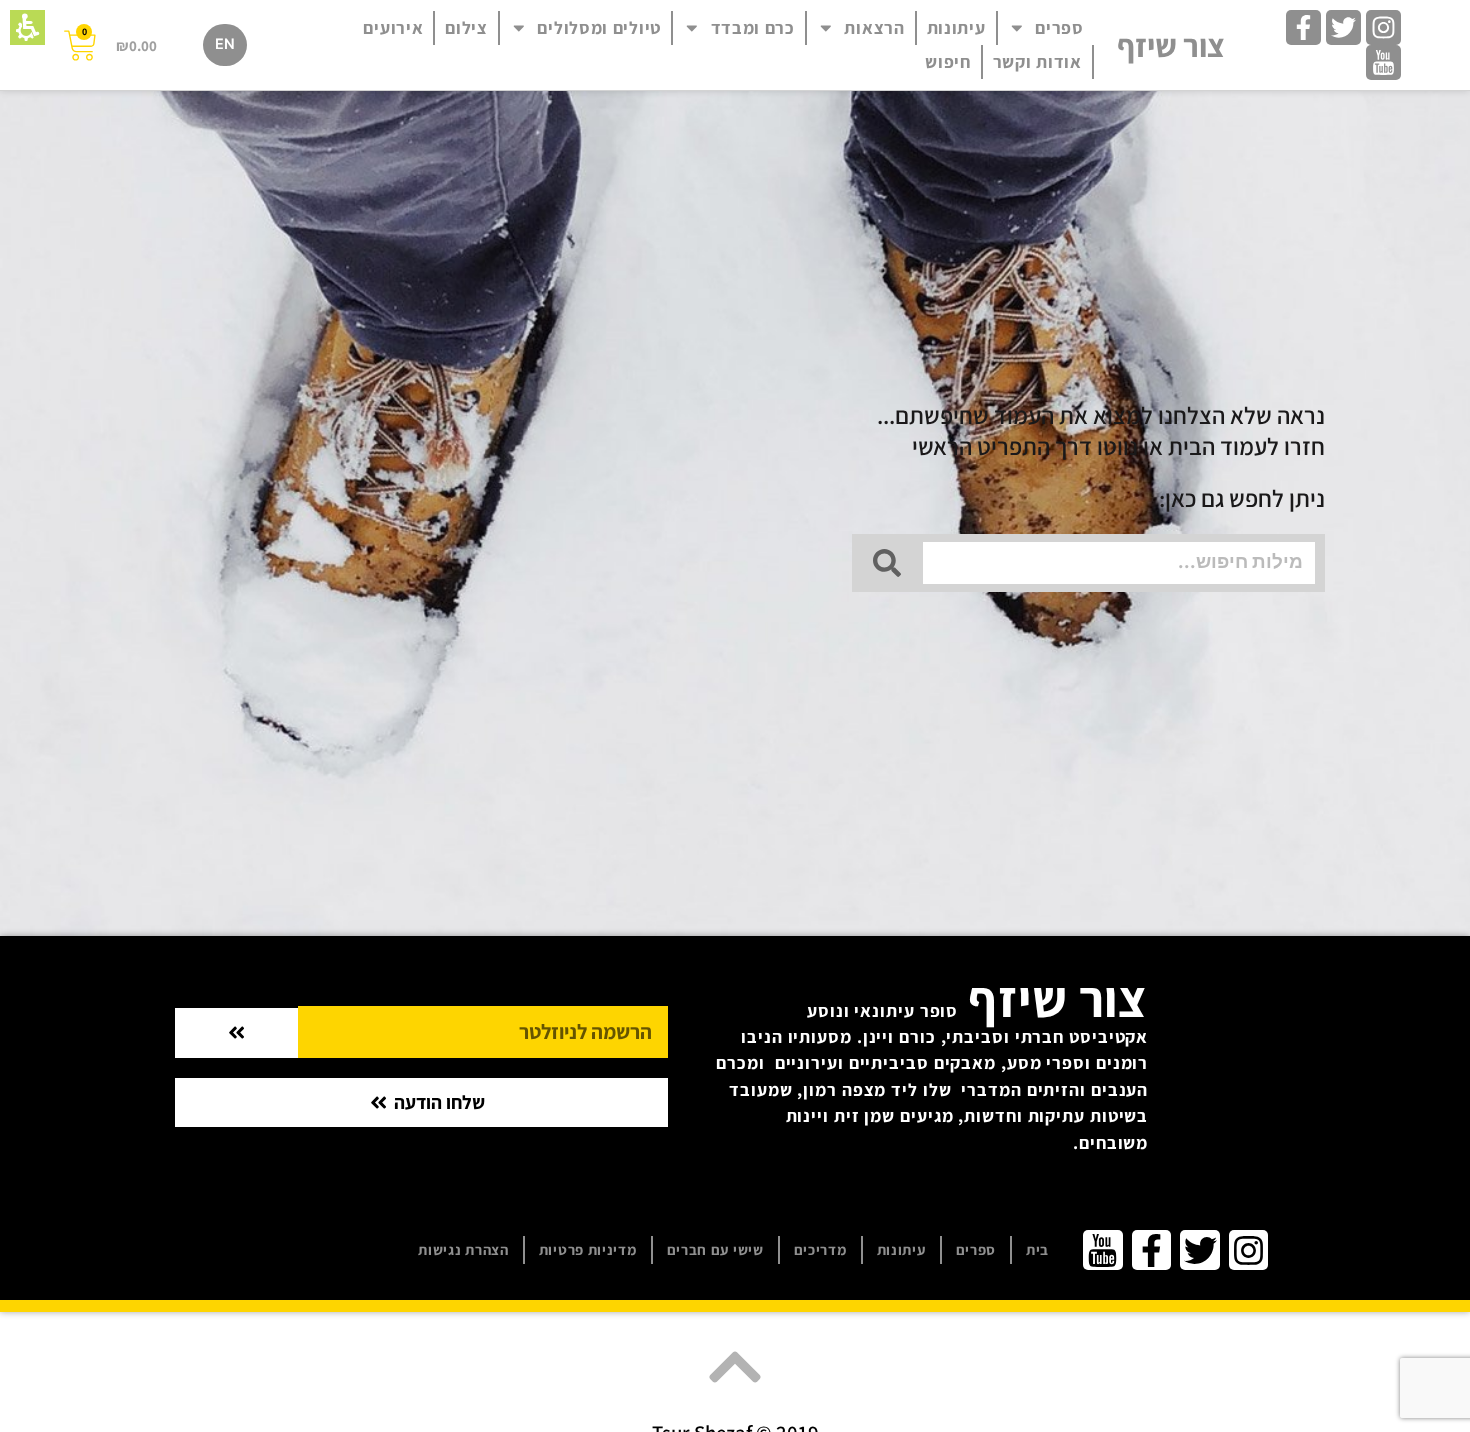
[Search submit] (887, 563)
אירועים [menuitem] (393, 27)
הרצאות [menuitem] (874, 27)
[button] (27, 27)
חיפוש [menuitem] (948, 61)
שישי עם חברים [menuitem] (715, 1249)
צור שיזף (1171, 45)
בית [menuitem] (1037, 1249)
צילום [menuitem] (466, 27)
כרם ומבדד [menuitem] (753, 27)
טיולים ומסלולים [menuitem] (599, 27)
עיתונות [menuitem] (956, 27)
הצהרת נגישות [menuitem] (463, 1249)
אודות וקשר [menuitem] (1037, 61)
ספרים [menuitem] (1059, 27)
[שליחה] (236, 1032)
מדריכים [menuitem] (820, 1249)
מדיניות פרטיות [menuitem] (588, 1249)
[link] (1383, 27)
